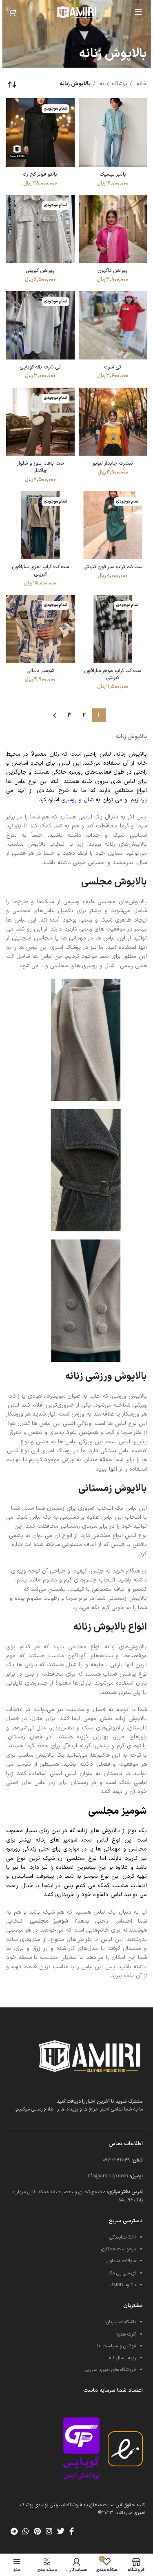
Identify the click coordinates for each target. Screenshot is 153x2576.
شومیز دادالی (40, 671)
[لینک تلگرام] (14, 2531)
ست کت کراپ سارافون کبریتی (113, 567)
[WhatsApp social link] (26, 2531)
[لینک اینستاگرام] (49, 2531)
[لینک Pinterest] (37, 2531)
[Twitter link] (61, 2531)
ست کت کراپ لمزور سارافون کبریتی (40, 570)
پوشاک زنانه (112, 84)
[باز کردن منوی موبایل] (138, 12)
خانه (141, 84)
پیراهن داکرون (113, 270)
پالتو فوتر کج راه (40, 174)
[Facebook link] (72, 2531)
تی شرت (113, 367)
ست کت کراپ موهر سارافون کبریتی (113, 674)
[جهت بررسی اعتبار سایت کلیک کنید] (81, 2449)
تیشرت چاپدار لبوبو (113, 463)
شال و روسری (77, 800)
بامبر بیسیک (113, 174)
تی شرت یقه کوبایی (40, 367)
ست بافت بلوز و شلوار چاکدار (40, 467)
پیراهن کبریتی (40, 270)
